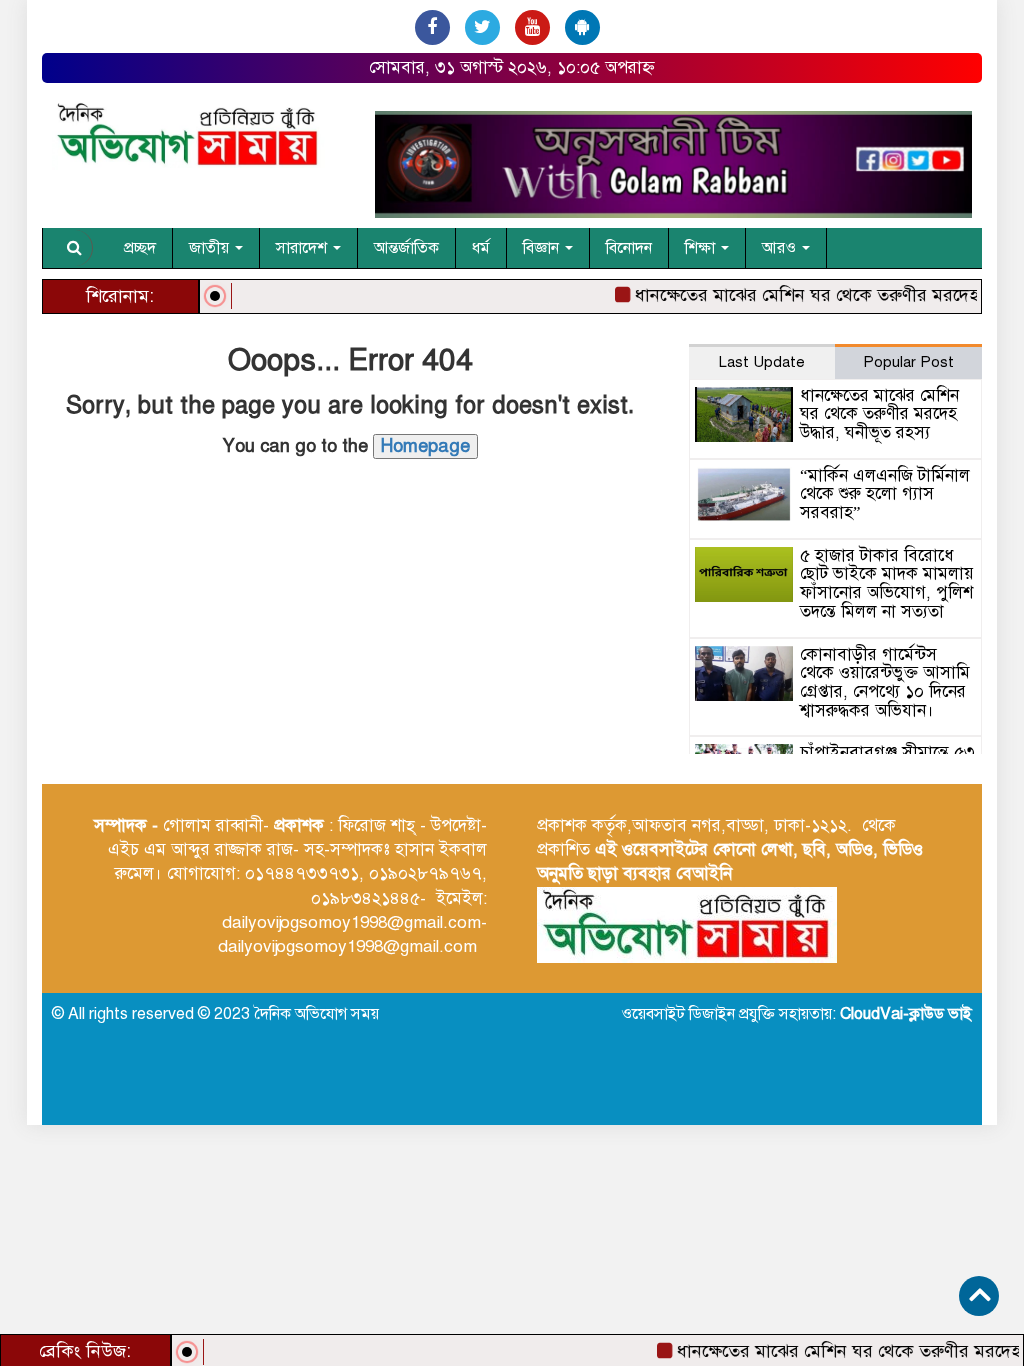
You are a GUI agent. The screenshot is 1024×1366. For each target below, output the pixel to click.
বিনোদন (629, 248)
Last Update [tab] (762, 362)
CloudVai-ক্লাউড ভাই (906, 1014)
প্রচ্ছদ (140, 248)
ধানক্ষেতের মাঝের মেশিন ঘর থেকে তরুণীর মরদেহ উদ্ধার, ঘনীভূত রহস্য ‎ (879, 414)
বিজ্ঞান (543, 248)
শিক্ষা (702, 248)
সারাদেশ (303, 248)
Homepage (425, 446)
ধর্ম (481, 248)
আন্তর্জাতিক (406, 248)
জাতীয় (211, 248)
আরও (781, 248)
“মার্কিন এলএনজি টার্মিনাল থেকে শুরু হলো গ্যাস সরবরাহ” (885, 494)
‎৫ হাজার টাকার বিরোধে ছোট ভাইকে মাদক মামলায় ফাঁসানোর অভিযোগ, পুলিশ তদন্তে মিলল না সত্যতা (887, 583)
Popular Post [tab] (908, 362)
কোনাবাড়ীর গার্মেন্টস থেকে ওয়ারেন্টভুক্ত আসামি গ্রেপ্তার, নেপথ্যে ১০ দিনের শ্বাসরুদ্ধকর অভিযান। (885, 682)
